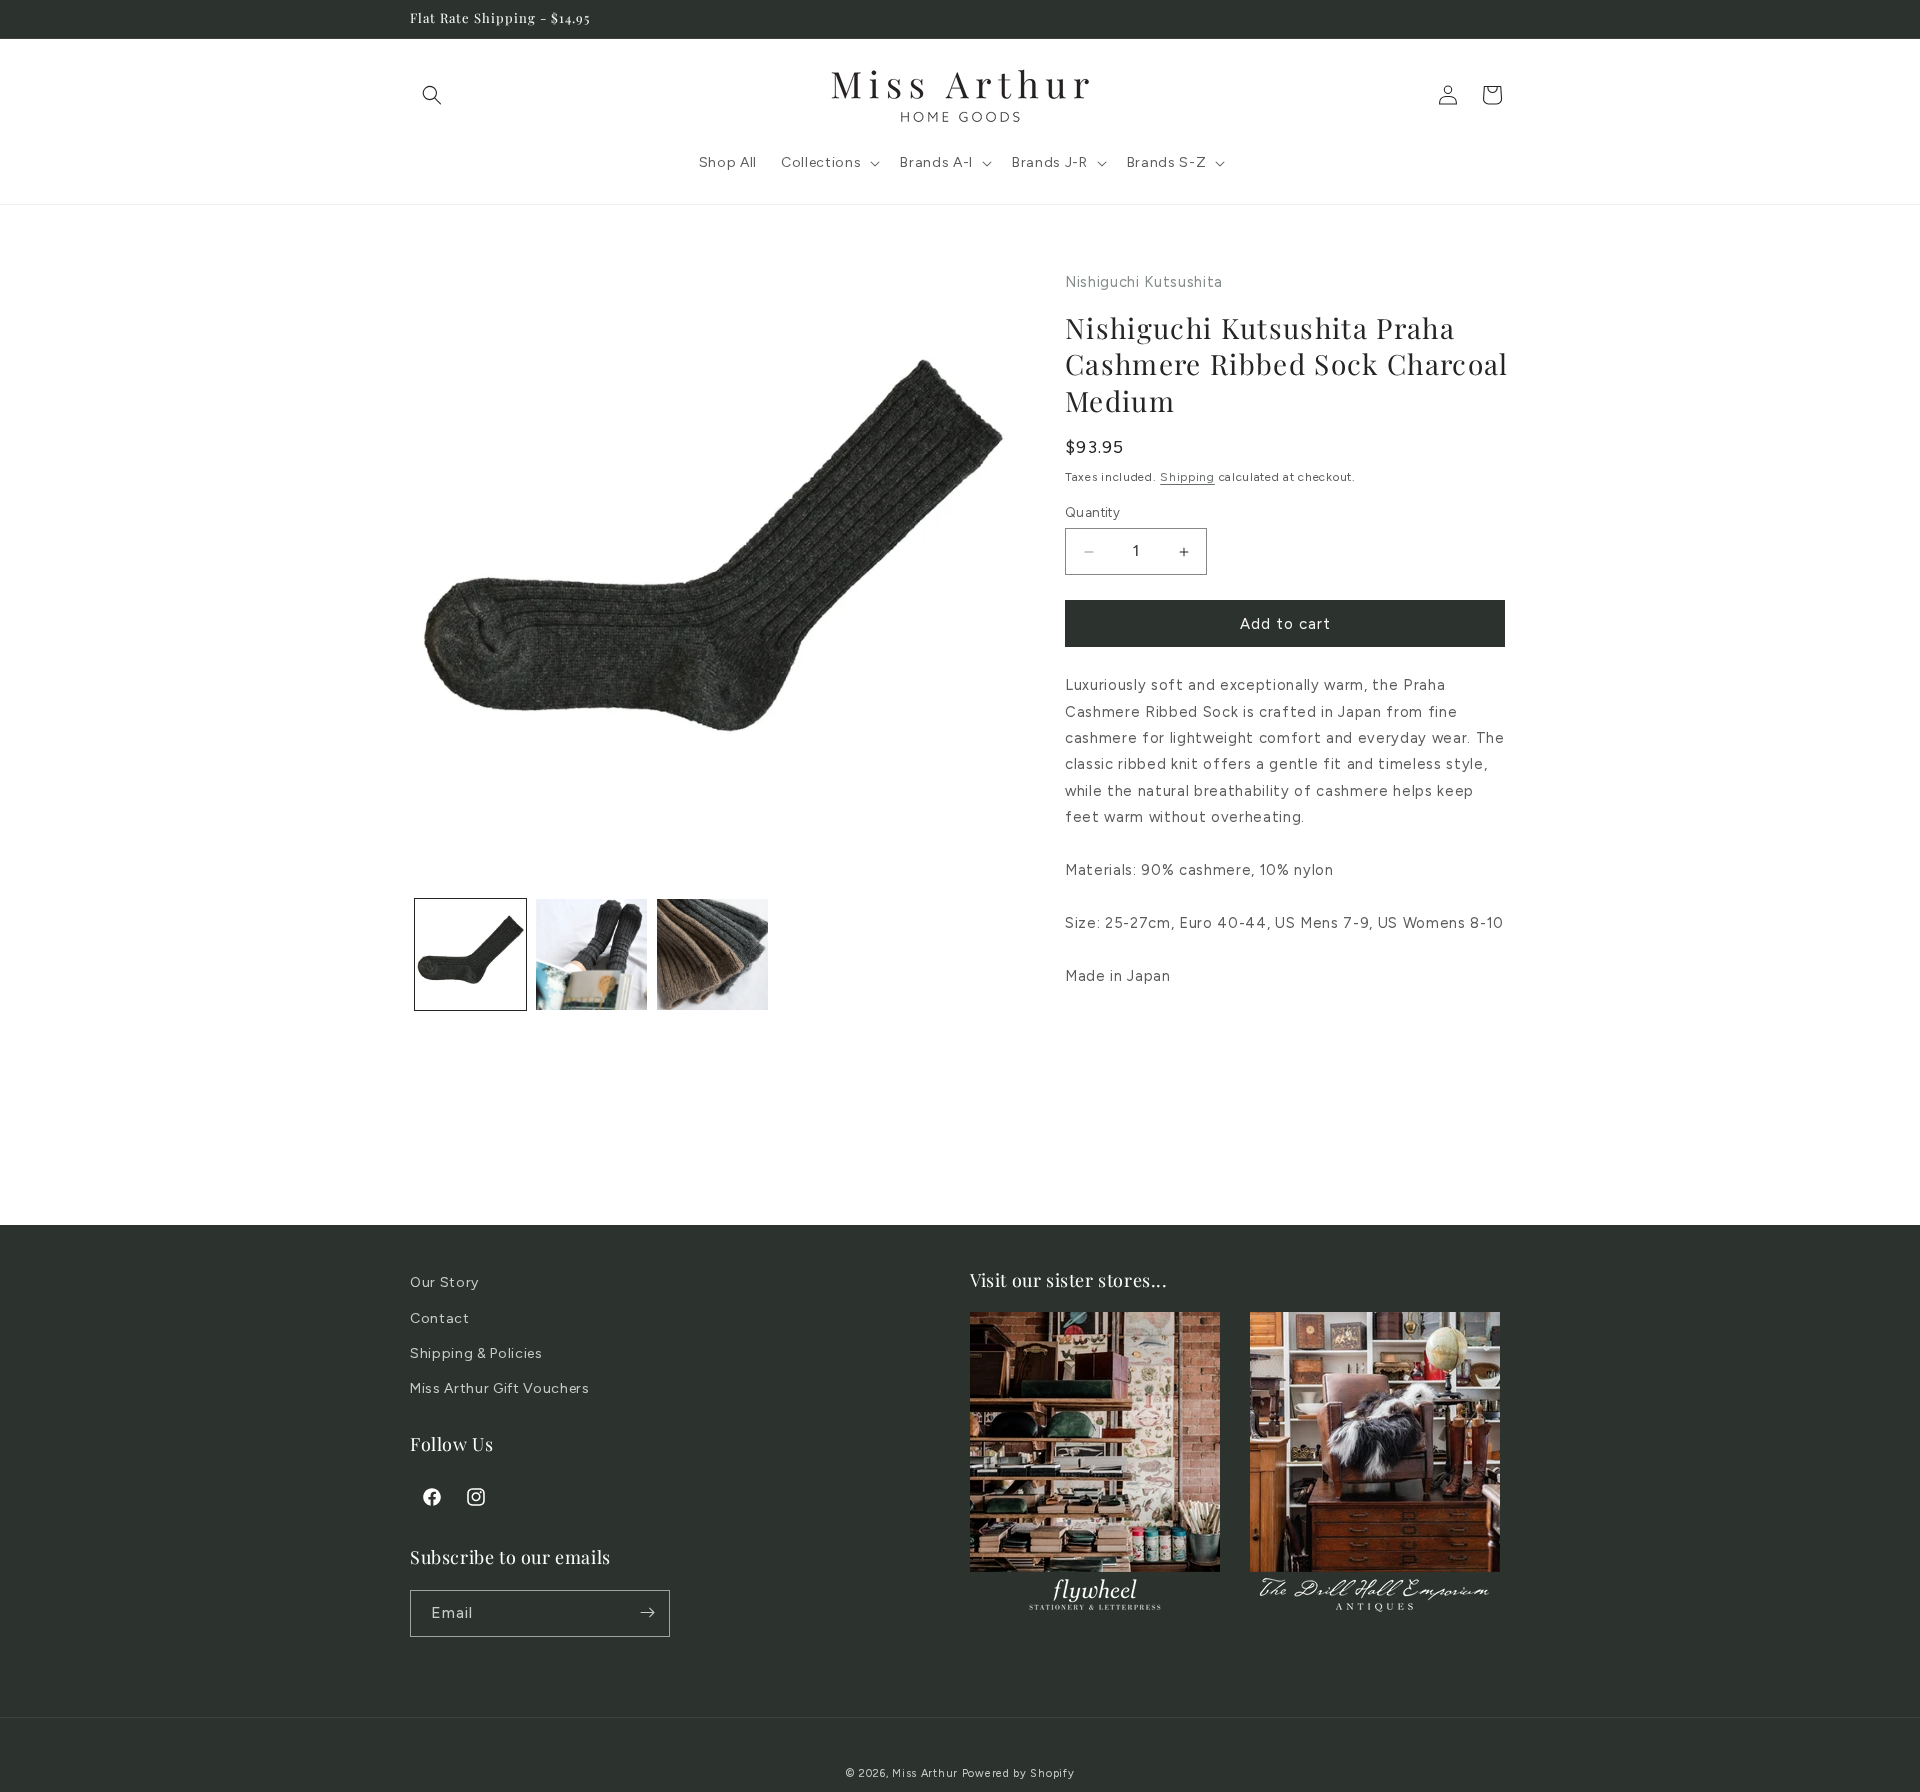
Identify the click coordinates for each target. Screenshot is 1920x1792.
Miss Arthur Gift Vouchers (500, 1387)
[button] (432, 95)
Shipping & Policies (476, 1352)
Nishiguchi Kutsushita (1144, 282)
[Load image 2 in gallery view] (591, 954)
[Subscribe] (647, 1612)
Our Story (444, 1282)
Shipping (1187, 477)
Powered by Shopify (1018, 1773)
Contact (440, 1317)
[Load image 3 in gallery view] (712, 954)
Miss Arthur (925, 1773)
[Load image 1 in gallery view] (470, 954)
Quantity (1092, 512)
